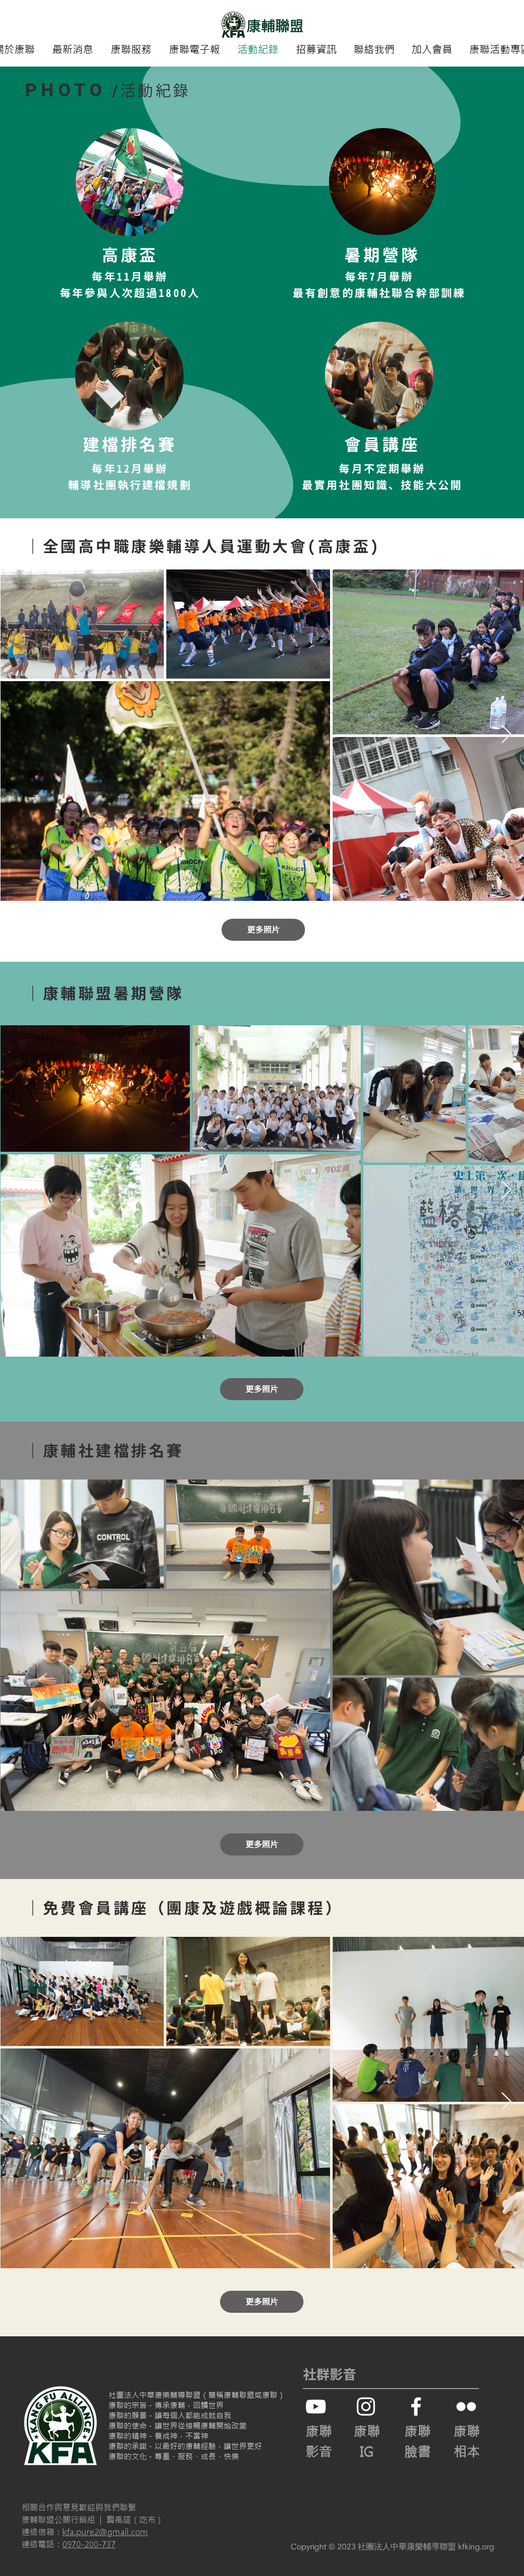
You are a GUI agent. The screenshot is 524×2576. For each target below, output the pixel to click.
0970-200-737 (89, 2544)
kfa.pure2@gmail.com (105, 2532)
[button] (131, 50)
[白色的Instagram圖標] (366, 2406)
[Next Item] (506, 735)
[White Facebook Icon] (416, 2406)
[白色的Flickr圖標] (466, 2406)
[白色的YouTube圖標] (316, 2406)
